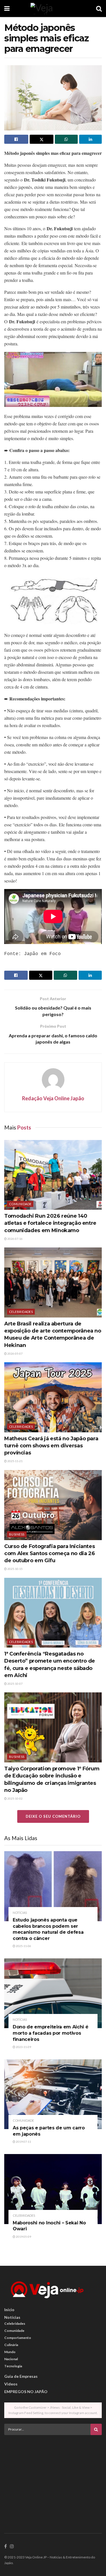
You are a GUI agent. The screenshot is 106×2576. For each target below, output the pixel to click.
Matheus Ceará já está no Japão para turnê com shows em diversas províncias (51, 1446)
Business (17, 1534)
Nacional (11, 2359)
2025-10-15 (15, 1569)
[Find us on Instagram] (12, 2547)
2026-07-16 (15, 1239)
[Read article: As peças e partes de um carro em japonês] (53, 2094)
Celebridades (21, 1312)
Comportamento (18, 2338)
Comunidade (20, 1204)
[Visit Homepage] (53, 9)
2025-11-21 (15, 1461)
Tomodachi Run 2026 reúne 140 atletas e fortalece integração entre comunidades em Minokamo (50, 1223)
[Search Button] (99, 9)
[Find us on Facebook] (6, 2547)
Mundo (10, 2352)
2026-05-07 (15, 1354)
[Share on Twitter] (42, 139)
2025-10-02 (15, 1798)
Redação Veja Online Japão (53, 1098)
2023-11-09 (23, 2047)
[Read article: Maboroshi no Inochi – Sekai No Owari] (53, 2189)
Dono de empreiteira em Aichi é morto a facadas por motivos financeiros (50, 2033)
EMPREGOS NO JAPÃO (26, 2392)
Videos (11, 2384)
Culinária (11, 2345)
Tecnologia (13, 2366)
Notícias (20, 1913)
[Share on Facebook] (16, 139)
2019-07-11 (23, 2142)
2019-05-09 (23, 2237)
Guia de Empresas (21, 2376)
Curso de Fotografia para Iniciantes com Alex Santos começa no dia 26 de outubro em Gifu (49, 1553)
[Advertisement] (53, 2479)
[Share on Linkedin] (91, 139)
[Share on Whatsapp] (66, 139)
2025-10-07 (15, 1684)
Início (9, 2310)
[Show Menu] (7, 9)
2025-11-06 (23, 1946)
